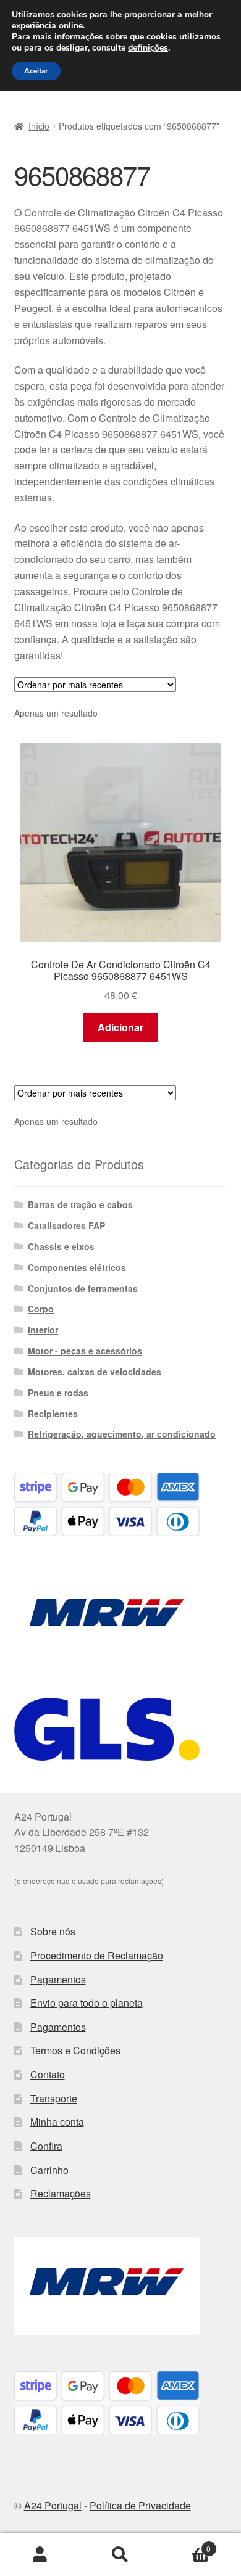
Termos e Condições (75, 2050)
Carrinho (49, 2170)
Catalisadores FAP (66, 1225)
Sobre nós (53, 1931)
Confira (46, 2146)
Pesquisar (120, 2555)
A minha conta (40, 2555)
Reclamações (61, 2193)
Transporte (54, 2098)
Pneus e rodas (58, 1393)
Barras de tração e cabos (80, 1204)
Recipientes (53, 1414)
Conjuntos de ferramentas (83, 1288)
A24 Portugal (53, 2505)
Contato (48, 2074)
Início (39, 126)
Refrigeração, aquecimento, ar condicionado (122, 1434)
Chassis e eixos (61, 1246)
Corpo (41, 1309)
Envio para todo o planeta (87, 2003)
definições (148, 48)
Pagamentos (58, 1979)
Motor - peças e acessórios (85, 1351)
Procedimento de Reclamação (97, 1955)
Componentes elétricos (77, 1267)
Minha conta (57, 2122)
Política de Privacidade (140, 2505)
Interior (43, 1330)
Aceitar (36, 71)
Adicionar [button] (120, 1027)
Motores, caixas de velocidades (95, 1372)
